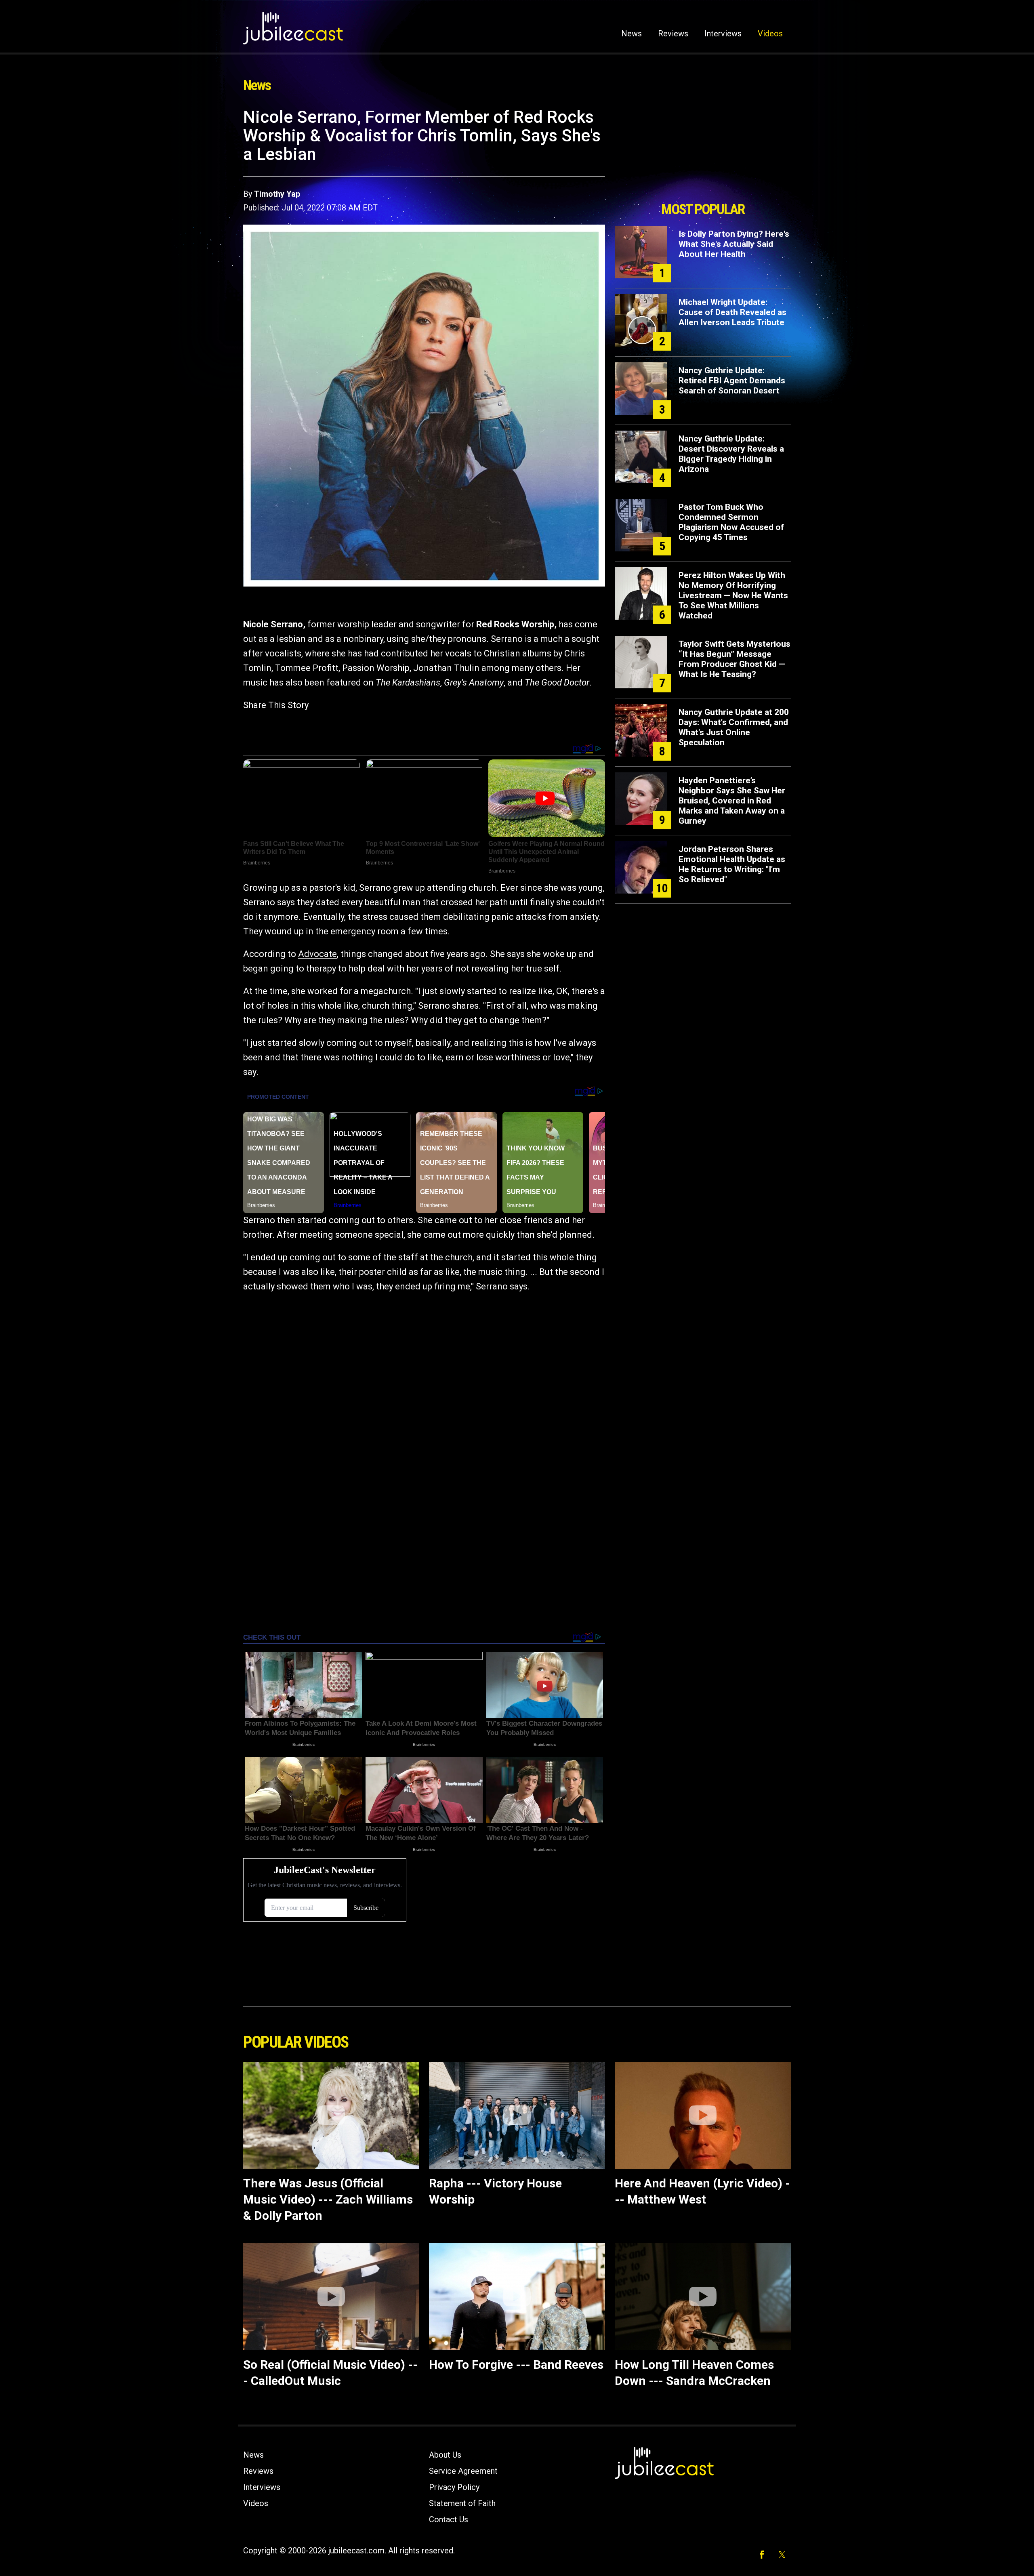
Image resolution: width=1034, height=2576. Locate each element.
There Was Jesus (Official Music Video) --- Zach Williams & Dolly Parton (328, 2199)
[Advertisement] (703, 152)
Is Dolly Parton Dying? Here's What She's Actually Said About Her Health (734, 244)
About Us (445, 2455)
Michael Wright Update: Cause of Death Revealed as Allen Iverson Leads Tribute (732, 312)
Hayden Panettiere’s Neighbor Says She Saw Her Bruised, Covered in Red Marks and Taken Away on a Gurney (732, 801)
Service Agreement (463, 2471)
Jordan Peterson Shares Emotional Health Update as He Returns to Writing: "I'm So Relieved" (732, 864)
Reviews (673, 34)
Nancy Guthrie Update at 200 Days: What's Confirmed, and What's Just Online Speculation (734, 727)
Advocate (317, 954)
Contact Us (449, 2519)
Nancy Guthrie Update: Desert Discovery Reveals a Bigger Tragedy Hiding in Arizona (731, 454)
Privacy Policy (454, 2487)
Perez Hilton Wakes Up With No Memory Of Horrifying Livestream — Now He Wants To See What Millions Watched (733, 595)
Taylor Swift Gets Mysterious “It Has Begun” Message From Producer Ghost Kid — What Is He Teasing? (735, 659)
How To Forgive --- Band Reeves (516, 2365)
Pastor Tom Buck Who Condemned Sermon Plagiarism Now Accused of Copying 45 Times (731, 522)
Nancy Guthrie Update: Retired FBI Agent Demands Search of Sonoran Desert (732, 381)
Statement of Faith (462, 2503)
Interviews (723, 34)
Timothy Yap (277, 194)
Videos (770, 34)
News (632, 34)
